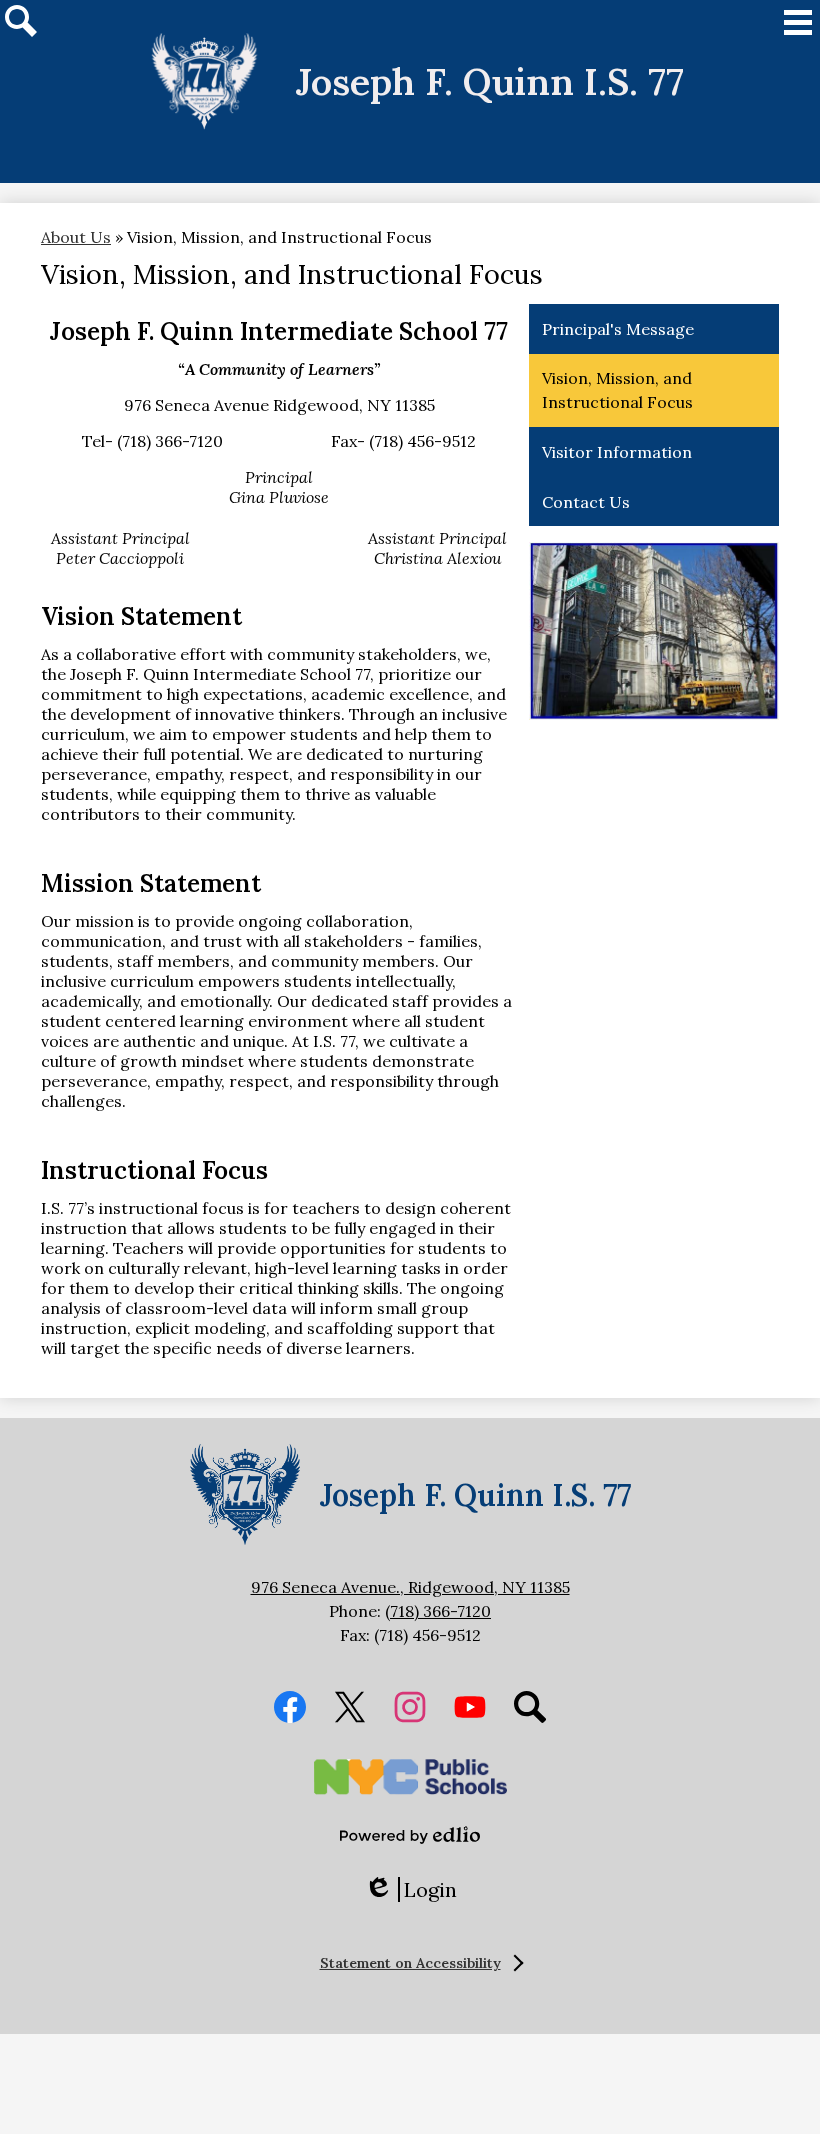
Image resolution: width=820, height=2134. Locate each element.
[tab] (410, 1963)
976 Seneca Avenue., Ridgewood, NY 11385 (410, 1587)
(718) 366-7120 (438, 1611)
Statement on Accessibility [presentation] (410, 1963)
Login (410, 1889)
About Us (76, 237)
